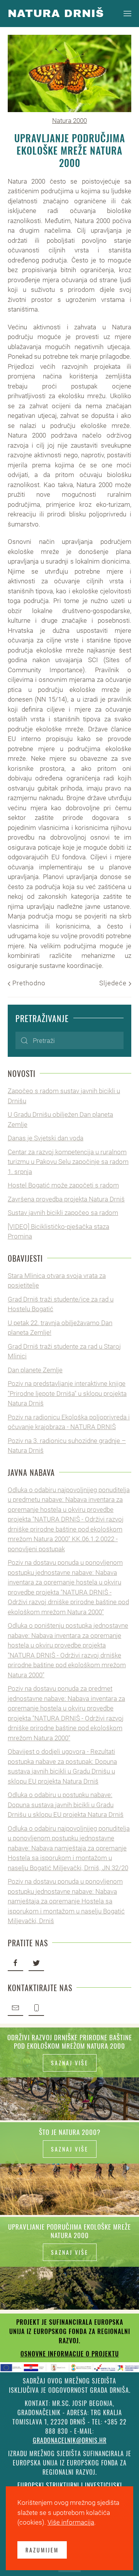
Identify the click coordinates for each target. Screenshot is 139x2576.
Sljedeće (114, 983)
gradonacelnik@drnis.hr (70, 2440)
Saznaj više (70, 2063)
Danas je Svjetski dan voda (46, 1138)
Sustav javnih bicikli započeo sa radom (63, 1213)
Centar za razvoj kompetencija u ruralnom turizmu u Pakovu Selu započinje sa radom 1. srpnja (68, 1162)
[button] (127, 14)
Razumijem (42, 2550)
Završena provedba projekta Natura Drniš (66, 1199)
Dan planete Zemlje (35, 1370)
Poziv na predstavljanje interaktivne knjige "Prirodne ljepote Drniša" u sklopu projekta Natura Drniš (67, 1393)
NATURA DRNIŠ (56, 13)
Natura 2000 (69, 121)
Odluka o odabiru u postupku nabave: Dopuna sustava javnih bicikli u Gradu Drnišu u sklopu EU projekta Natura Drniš (66, 1805)
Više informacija (71, 2522)
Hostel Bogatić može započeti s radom (63, 1185)
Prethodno (28, 983)
